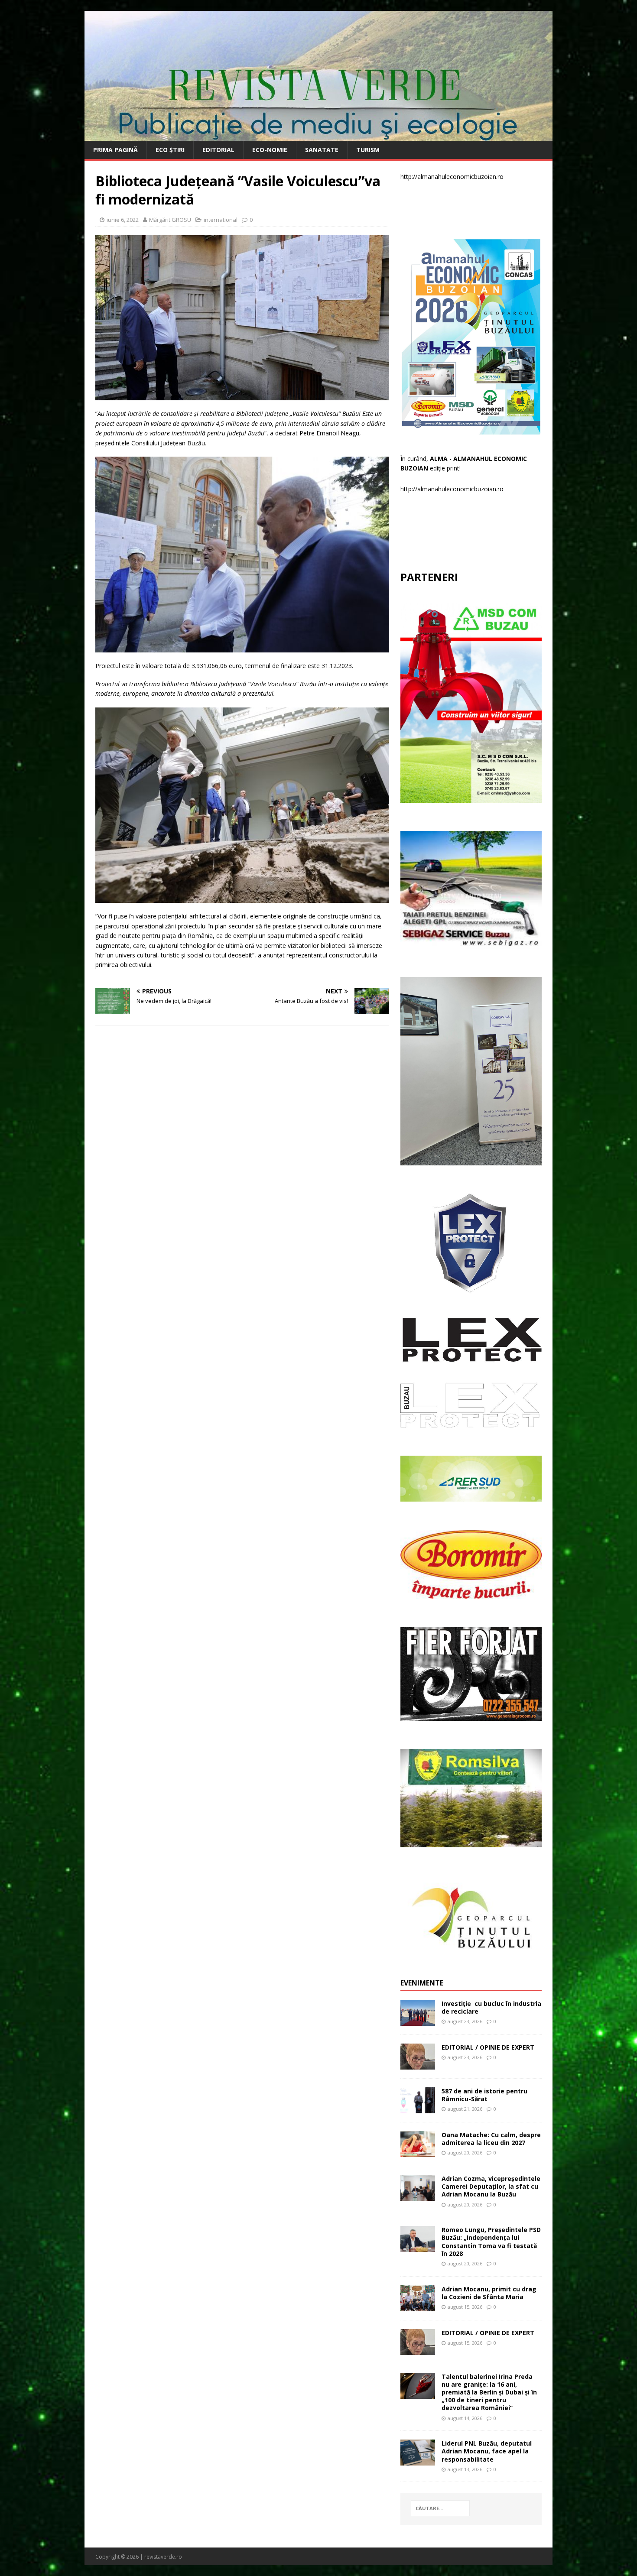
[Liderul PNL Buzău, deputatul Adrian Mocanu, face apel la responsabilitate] (418, 2461)
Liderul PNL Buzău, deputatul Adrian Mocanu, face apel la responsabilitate (487, 2451)
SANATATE (322, 150)
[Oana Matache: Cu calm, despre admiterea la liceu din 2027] (418, 2152)
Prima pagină (115, 150)
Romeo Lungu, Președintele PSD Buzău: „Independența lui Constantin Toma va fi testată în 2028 (491, 2242)
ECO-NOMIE (270, 150)
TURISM (368, 150)
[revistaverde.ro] (318, 136)
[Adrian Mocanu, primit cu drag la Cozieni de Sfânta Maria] (418, 2306)
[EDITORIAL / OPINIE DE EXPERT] (418, 2064)
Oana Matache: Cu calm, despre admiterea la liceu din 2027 (491, 2139)
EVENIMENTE (422, 1983)
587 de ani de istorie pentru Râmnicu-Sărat (484, 2095)
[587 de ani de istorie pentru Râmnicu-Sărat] (418, 2108)
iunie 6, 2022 (123, 220)
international (221, 220)
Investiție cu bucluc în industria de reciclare (491, 2007)
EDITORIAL (218, 150)
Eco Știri (170, 150)
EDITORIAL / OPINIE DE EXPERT (488, 2047)
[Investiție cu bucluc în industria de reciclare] (418, 2020)
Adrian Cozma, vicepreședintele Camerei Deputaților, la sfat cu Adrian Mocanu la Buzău (491, 2186)
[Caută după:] (440, 2508)
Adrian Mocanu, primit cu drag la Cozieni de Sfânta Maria (489, 2293)
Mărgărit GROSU (170, 220)
